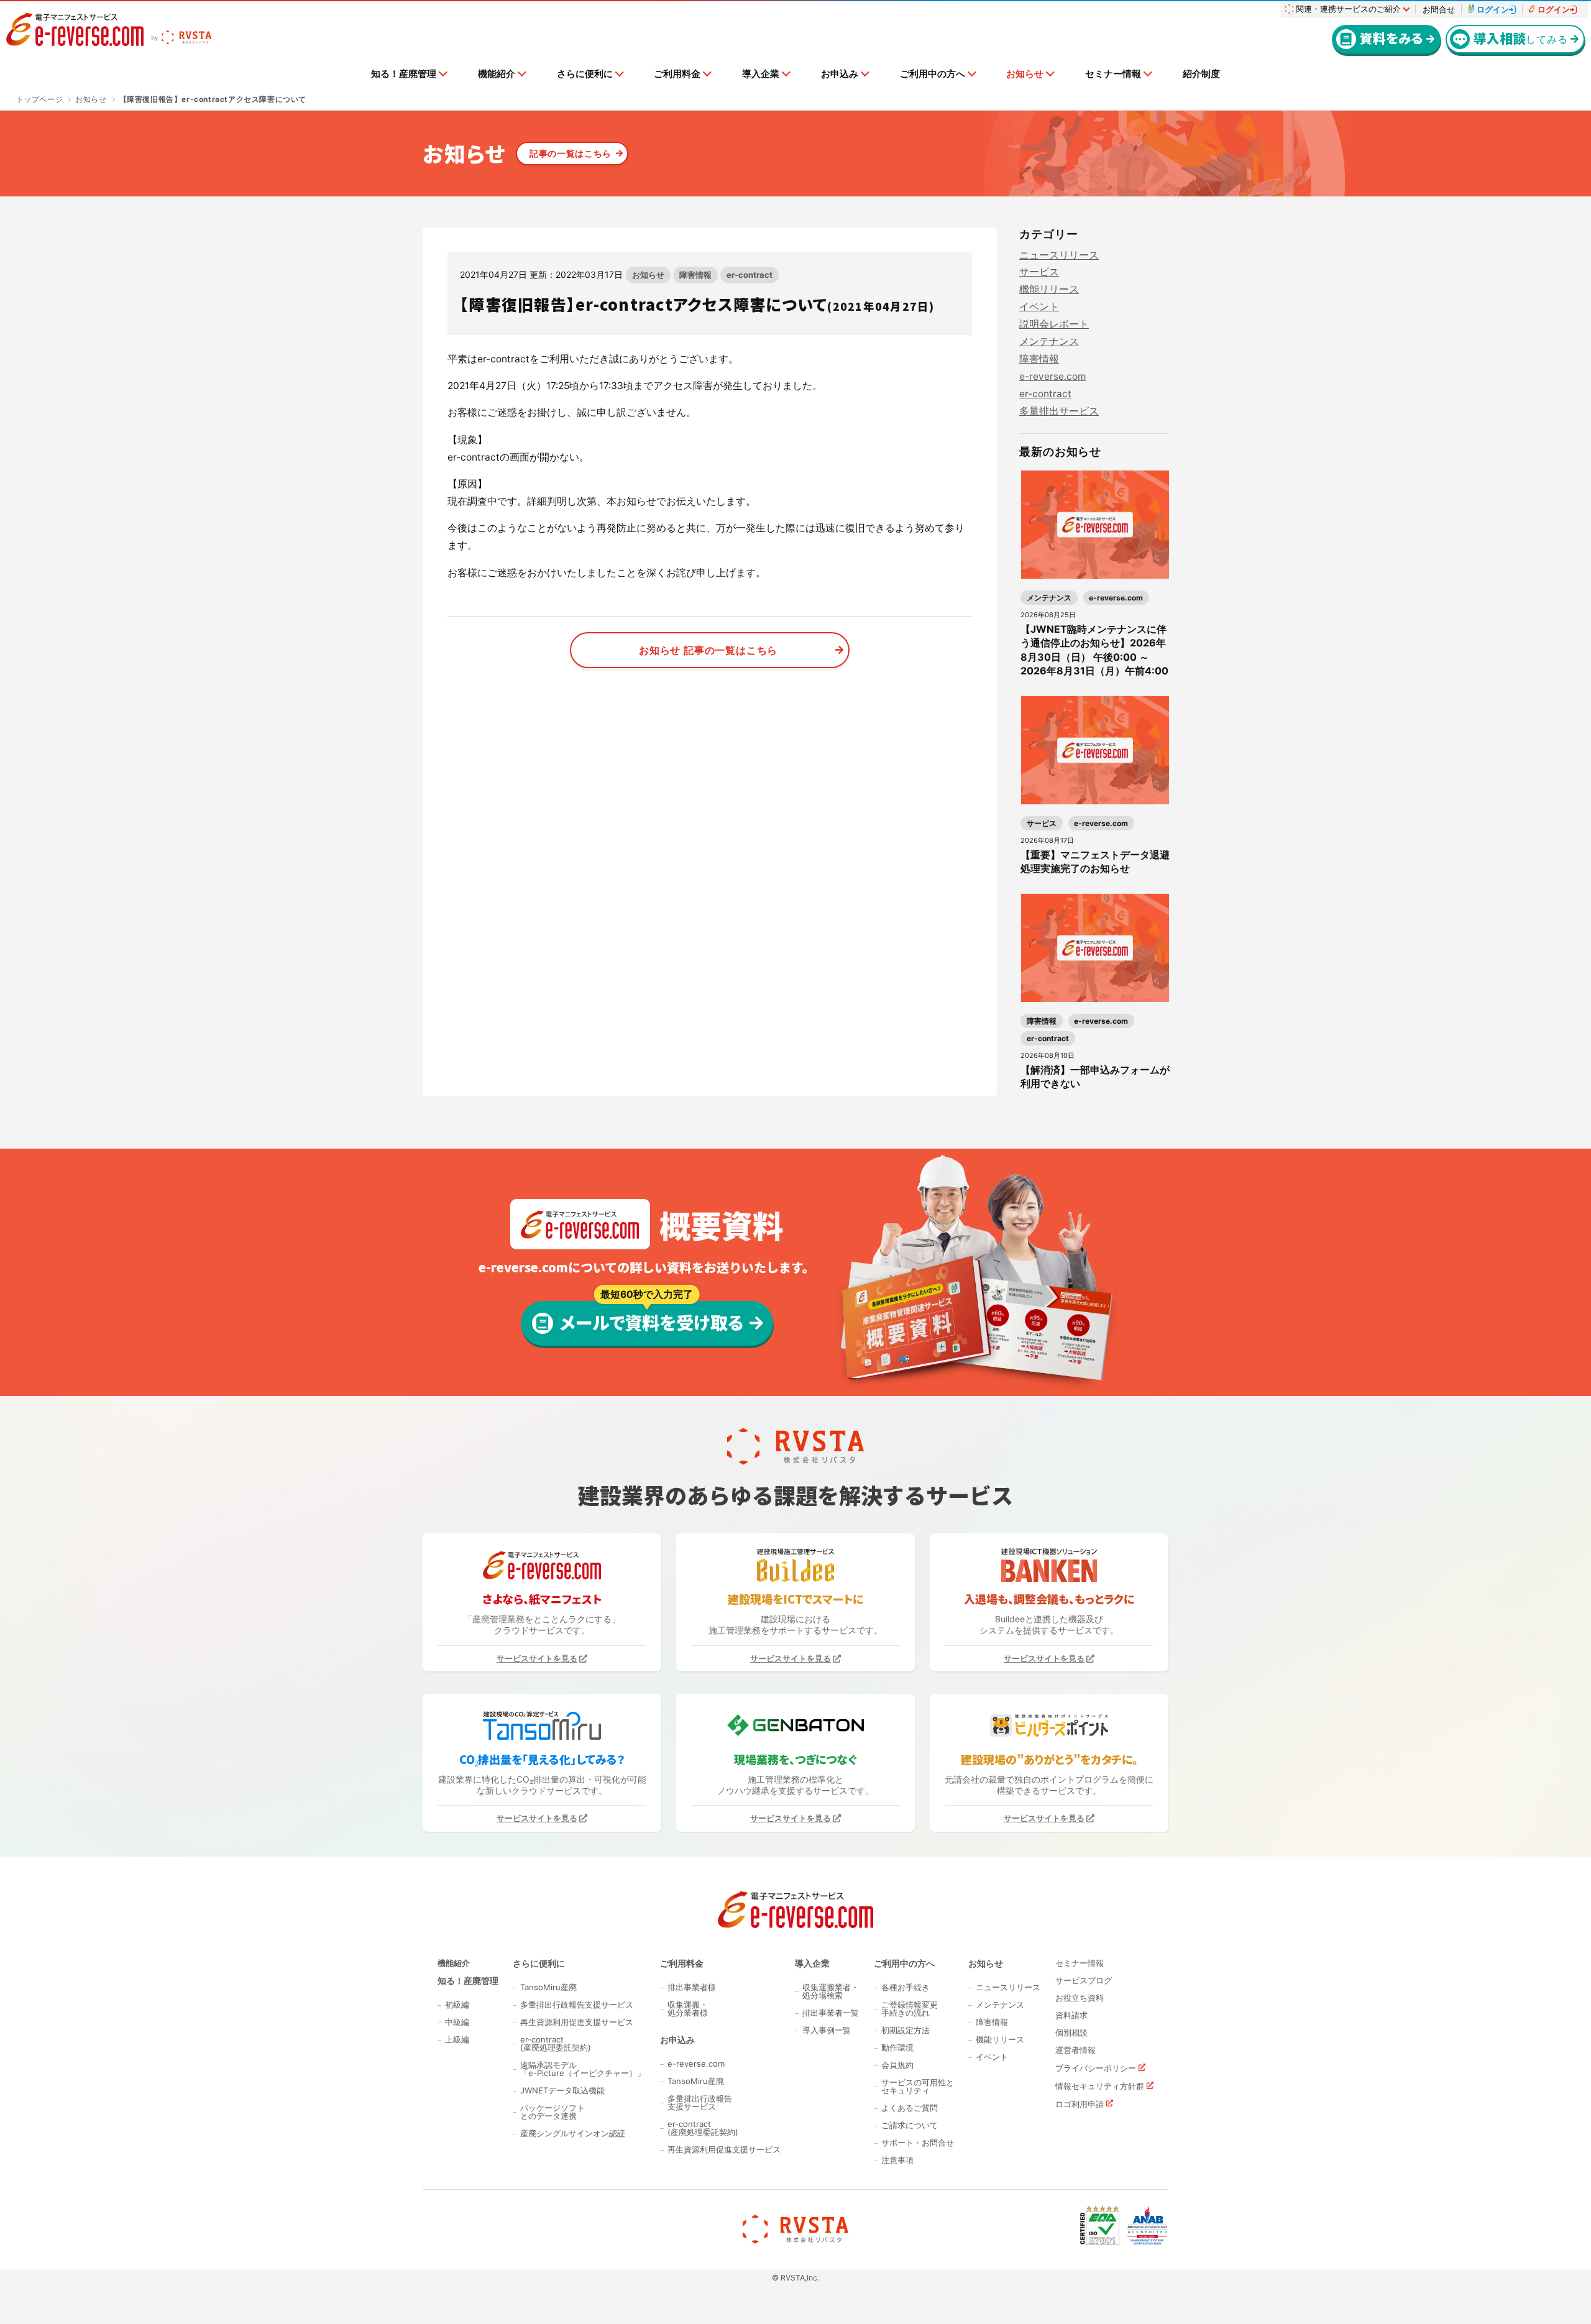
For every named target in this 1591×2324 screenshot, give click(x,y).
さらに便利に (585, 74)
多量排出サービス (1059, 411)
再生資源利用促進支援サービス (577, 2022)
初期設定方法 (906, 2030)
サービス (1039, 272)
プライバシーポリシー (1096, 2068)
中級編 (457, 2022)
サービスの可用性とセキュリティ (918, 2087)
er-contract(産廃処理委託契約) (556, 2044)
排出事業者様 (692, 1987)
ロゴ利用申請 (1080, 2104)
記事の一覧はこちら (571, 153)
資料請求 (1071, 2015)
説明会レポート (1054, 324)
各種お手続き (906, 1987)
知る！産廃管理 (404, 74)
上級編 (457, 2040)
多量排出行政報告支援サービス (577, 2005)
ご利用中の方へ (933, 74)
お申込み (840, 74)
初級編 (457, 2005)
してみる (1520, 38)
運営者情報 (1075, 2050)
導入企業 (761, 74)
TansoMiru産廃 (548, 1987)
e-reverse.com (1052, 376)
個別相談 (1071, 2033)
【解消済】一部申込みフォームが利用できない (1095, 1077)
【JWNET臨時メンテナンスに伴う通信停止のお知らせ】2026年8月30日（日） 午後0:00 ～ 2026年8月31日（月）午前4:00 (1094, 650)
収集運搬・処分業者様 (688, 2009)
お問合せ (1439, 10)
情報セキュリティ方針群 (1100, 2086)
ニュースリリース (1059, 255)
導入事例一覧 (827, 2030)
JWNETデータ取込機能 (562, 2091)
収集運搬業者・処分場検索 (831, 1991)
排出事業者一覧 (831, 2013)
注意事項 (897, 2160)
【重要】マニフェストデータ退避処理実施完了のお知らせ (1095, 861)
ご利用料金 (677, 74)
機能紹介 (497, 74)
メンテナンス (1049, 342)
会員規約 (897, 2065)
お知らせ (1025, 74)
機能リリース (1049, 289)
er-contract (750, 275)
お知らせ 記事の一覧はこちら (708, 650)
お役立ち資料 (1080, 1998)
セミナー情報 (1113, 74)
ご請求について (910, 2125)
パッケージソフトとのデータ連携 (552, 2112)
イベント (1039, 307)
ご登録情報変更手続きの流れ (910, 2009)
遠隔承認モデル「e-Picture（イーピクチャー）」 (583, 2069)
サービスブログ (1084, 1981)
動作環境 (897, 2048)
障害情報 (695, 275)
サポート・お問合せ (918, 2143)
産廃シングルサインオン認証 (573, 2133)
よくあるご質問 (910, 2108)
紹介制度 (1201, 74)
